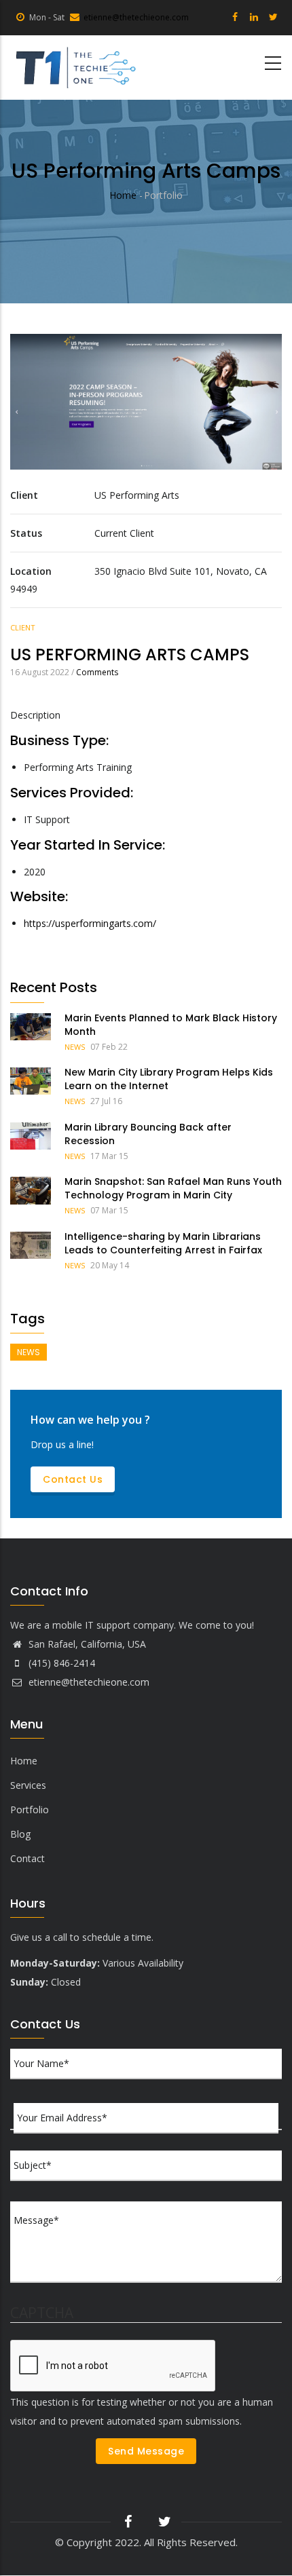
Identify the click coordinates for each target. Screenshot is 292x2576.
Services (28, 1785)
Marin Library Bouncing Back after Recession (148, 1134)
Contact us (73, 1479)
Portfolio (30, 1810)
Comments (97, 672)
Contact (28, 1858)
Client (23, 627)
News (75, 1047)
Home (123, 195)
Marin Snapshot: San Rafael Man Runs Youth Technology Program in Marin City (173, 1188)
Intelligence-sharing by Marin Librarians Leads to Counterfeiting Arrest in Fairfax (163, 1243)
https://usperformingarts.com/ (90, 923)
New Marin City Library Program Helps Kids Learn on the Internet (169, 1079)
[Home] (75, 68)
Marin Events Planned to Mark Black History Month (171, 1025)
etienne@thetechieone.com (136, 17)
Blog (20, 1834)
